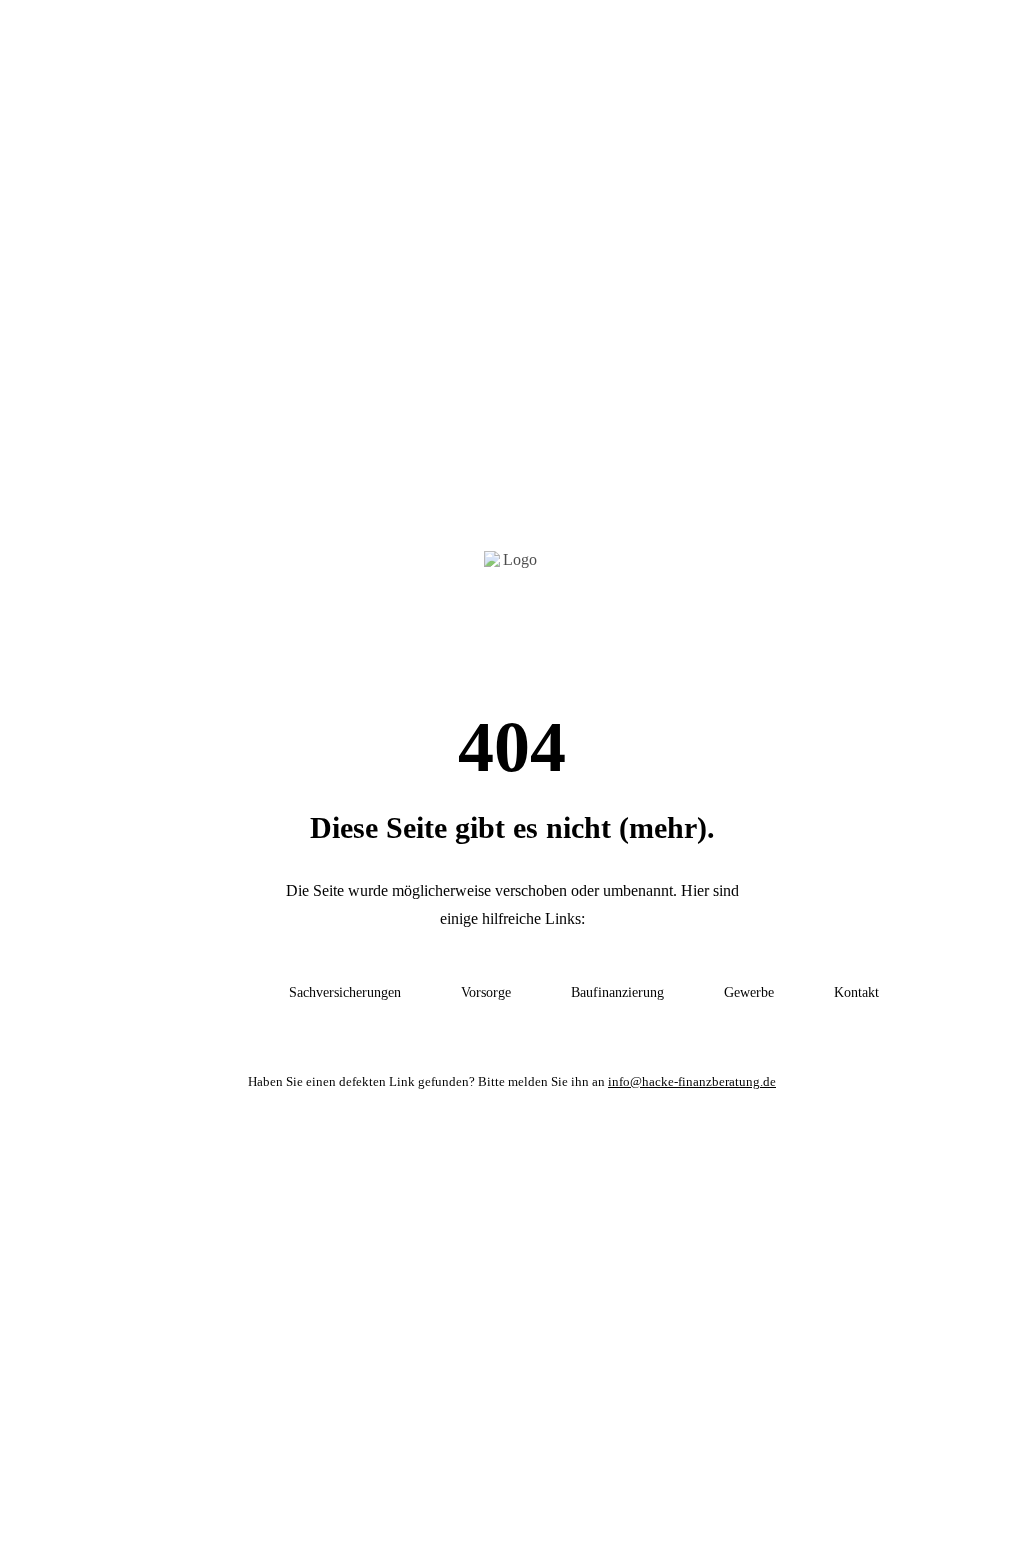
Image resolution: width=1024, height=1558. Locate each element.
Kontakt (856, 992)
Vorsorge (486, 992)
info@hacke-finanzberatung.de (692, 1081)
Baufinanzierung (617, 992)
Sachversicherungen (345, 992)
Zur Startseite (187, 992)
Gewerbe (749, 992)
